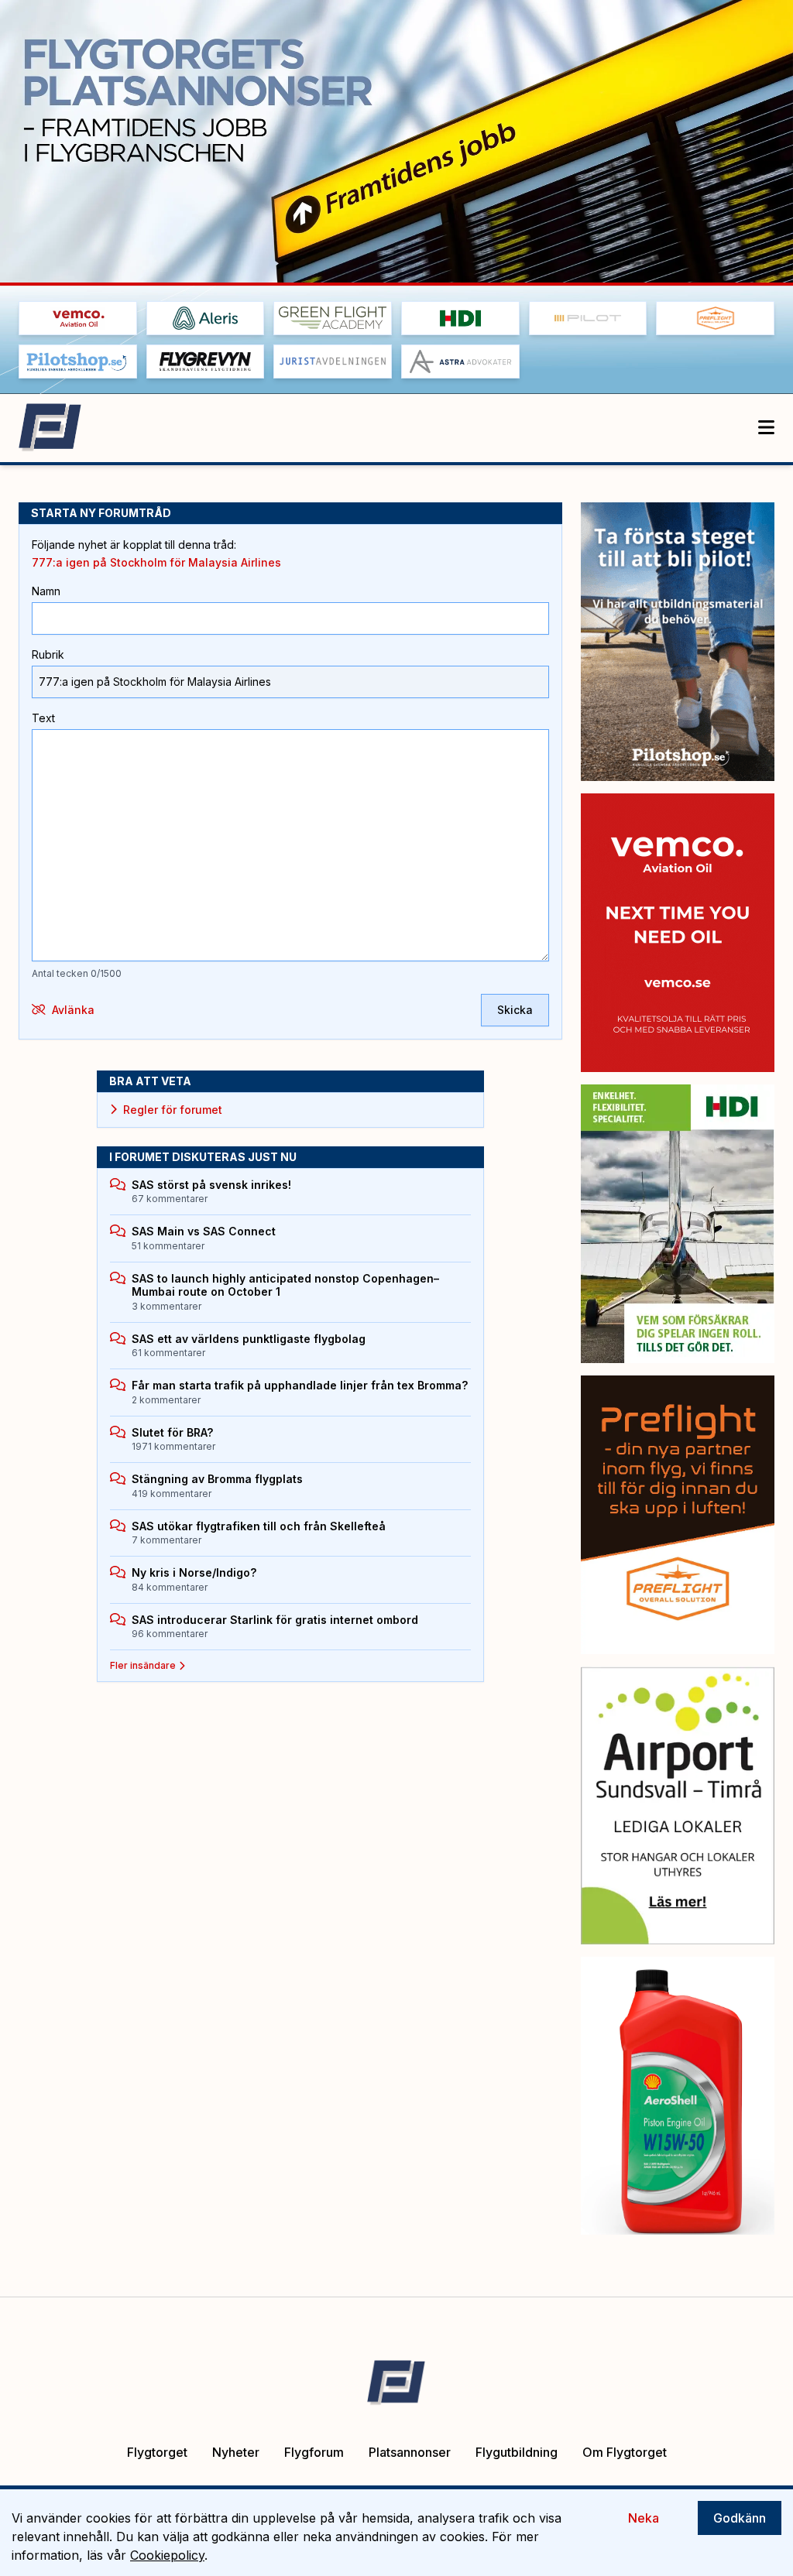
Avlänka (73, 1010)
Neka (644, 2518)
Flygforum (314, 2452)
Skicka (515, 1010)
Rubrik (48, 654)
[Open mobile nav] (766, 428)
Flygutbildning (517, 2452)
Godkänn (740, 2518)
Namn (46, 591)
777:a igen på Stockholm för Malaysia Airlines (156, 562)
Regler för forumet (173, 1110)
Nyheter (236, 2452)
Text (43, 718)
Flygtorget (157, 2452)
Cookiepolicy (167, 2555)
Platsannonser (410, 2452)
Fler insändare (143, 1665)
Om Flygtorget (625, 2452)
